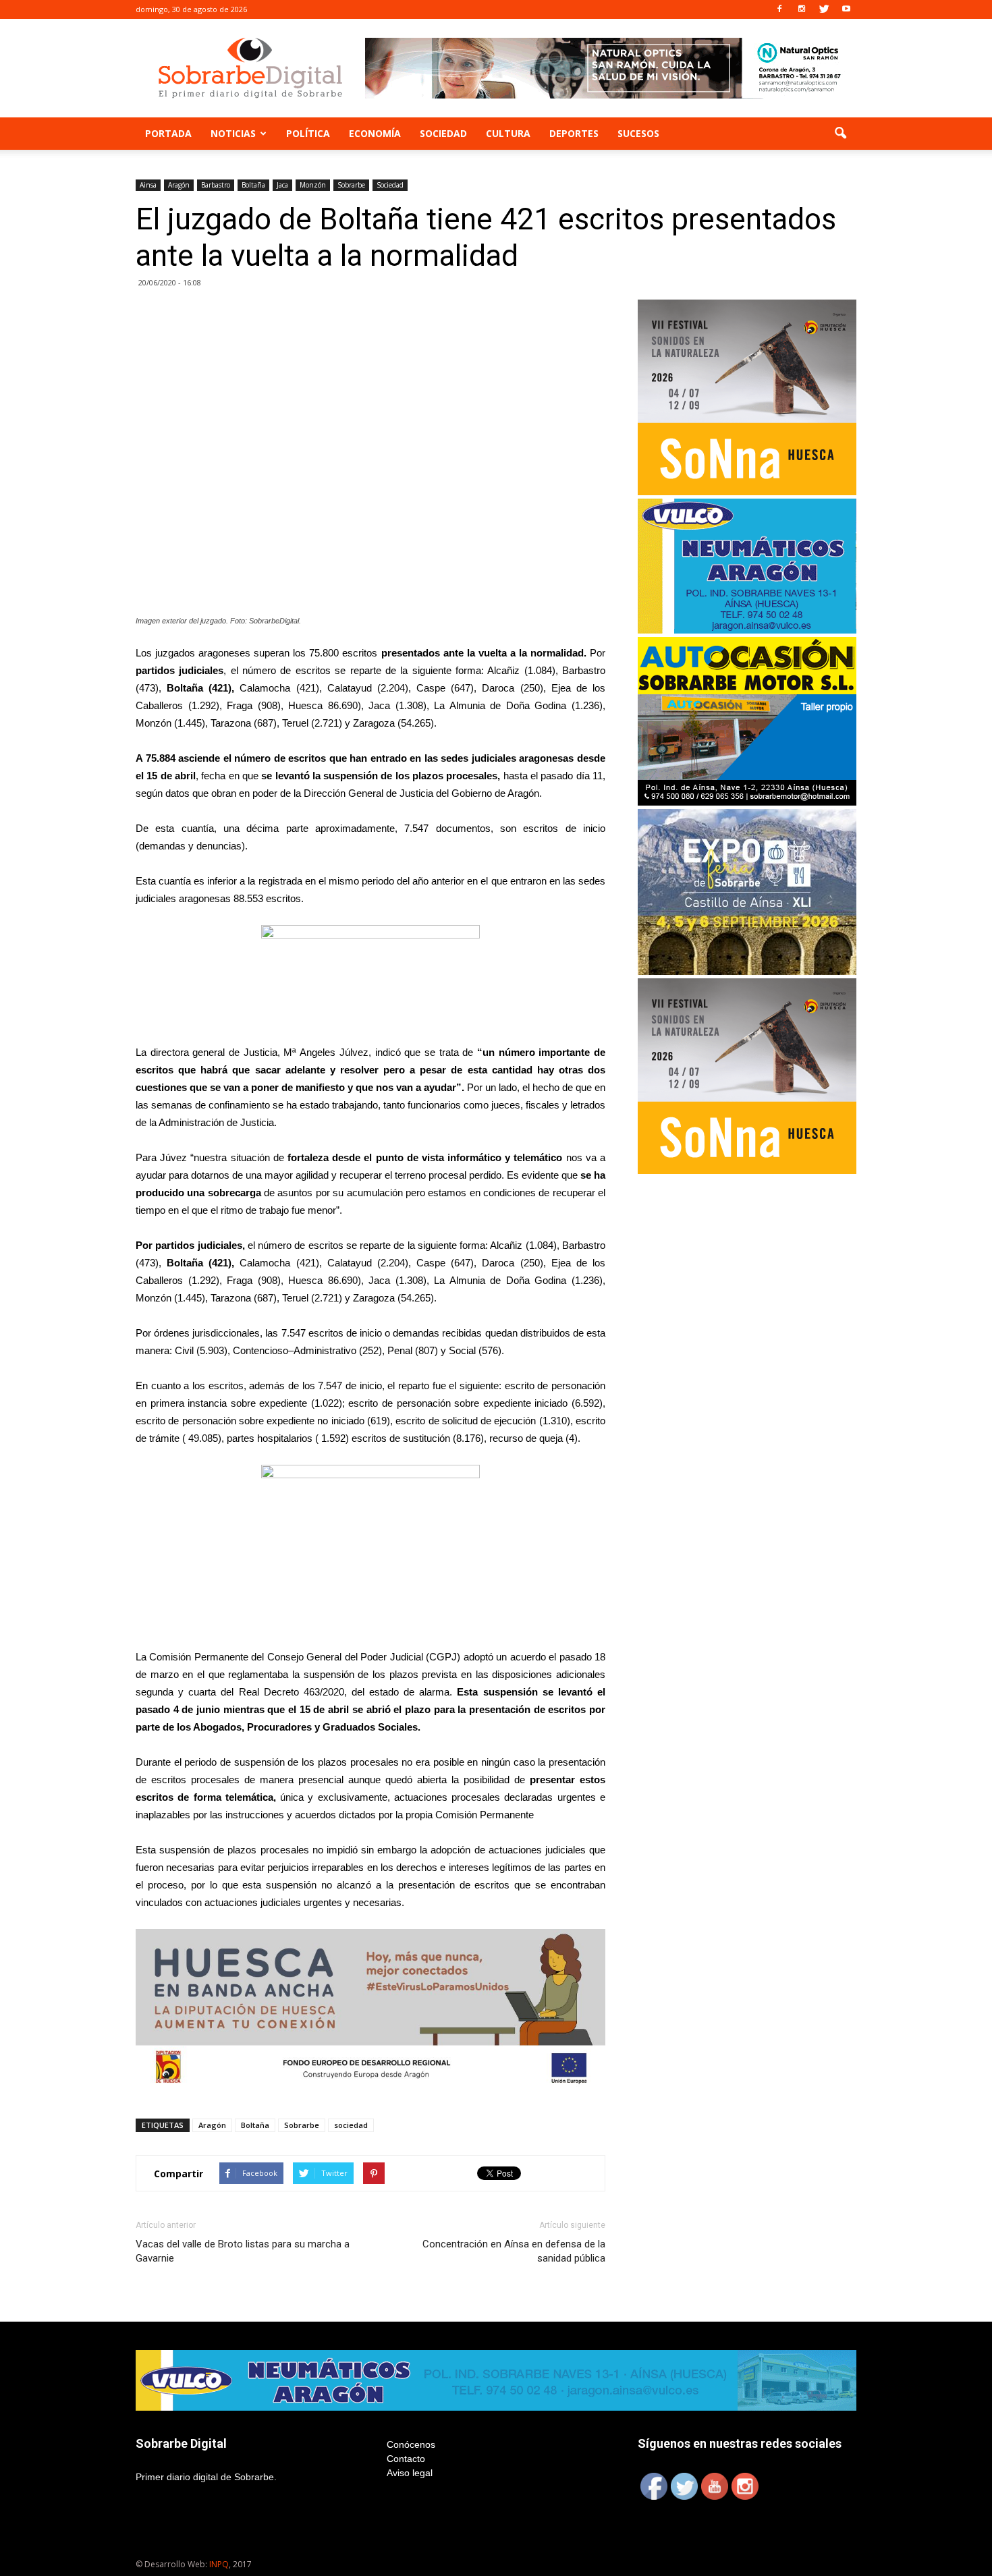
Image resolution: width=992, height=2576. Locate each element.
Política (308, 133)
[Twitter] (824, 9)
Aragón (179, 185)
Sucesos (638, 133)
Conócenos (411, 2444)
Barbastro (216, 185)
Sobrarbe (351, 185)
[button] (840, 134)
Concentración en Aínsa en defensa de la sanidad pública (514, 2251)
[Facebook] (779, 9)
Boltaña (253, 185)
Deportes (574, 133)
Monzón (313, 185)
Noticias (233, 133)
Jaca (282, 185)
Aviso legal (410, 2473)
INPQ (219, 2564)
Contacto (406, 2459)
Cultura (508, 133)
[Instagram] (802, 9)
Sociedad (443, 133)
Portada (168, 133)
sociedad (351, 2125)
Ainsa (148, 185)
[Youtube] (846, 9)
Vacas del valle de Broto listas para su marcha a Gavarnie (243, 2251)
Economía (375, 133)
